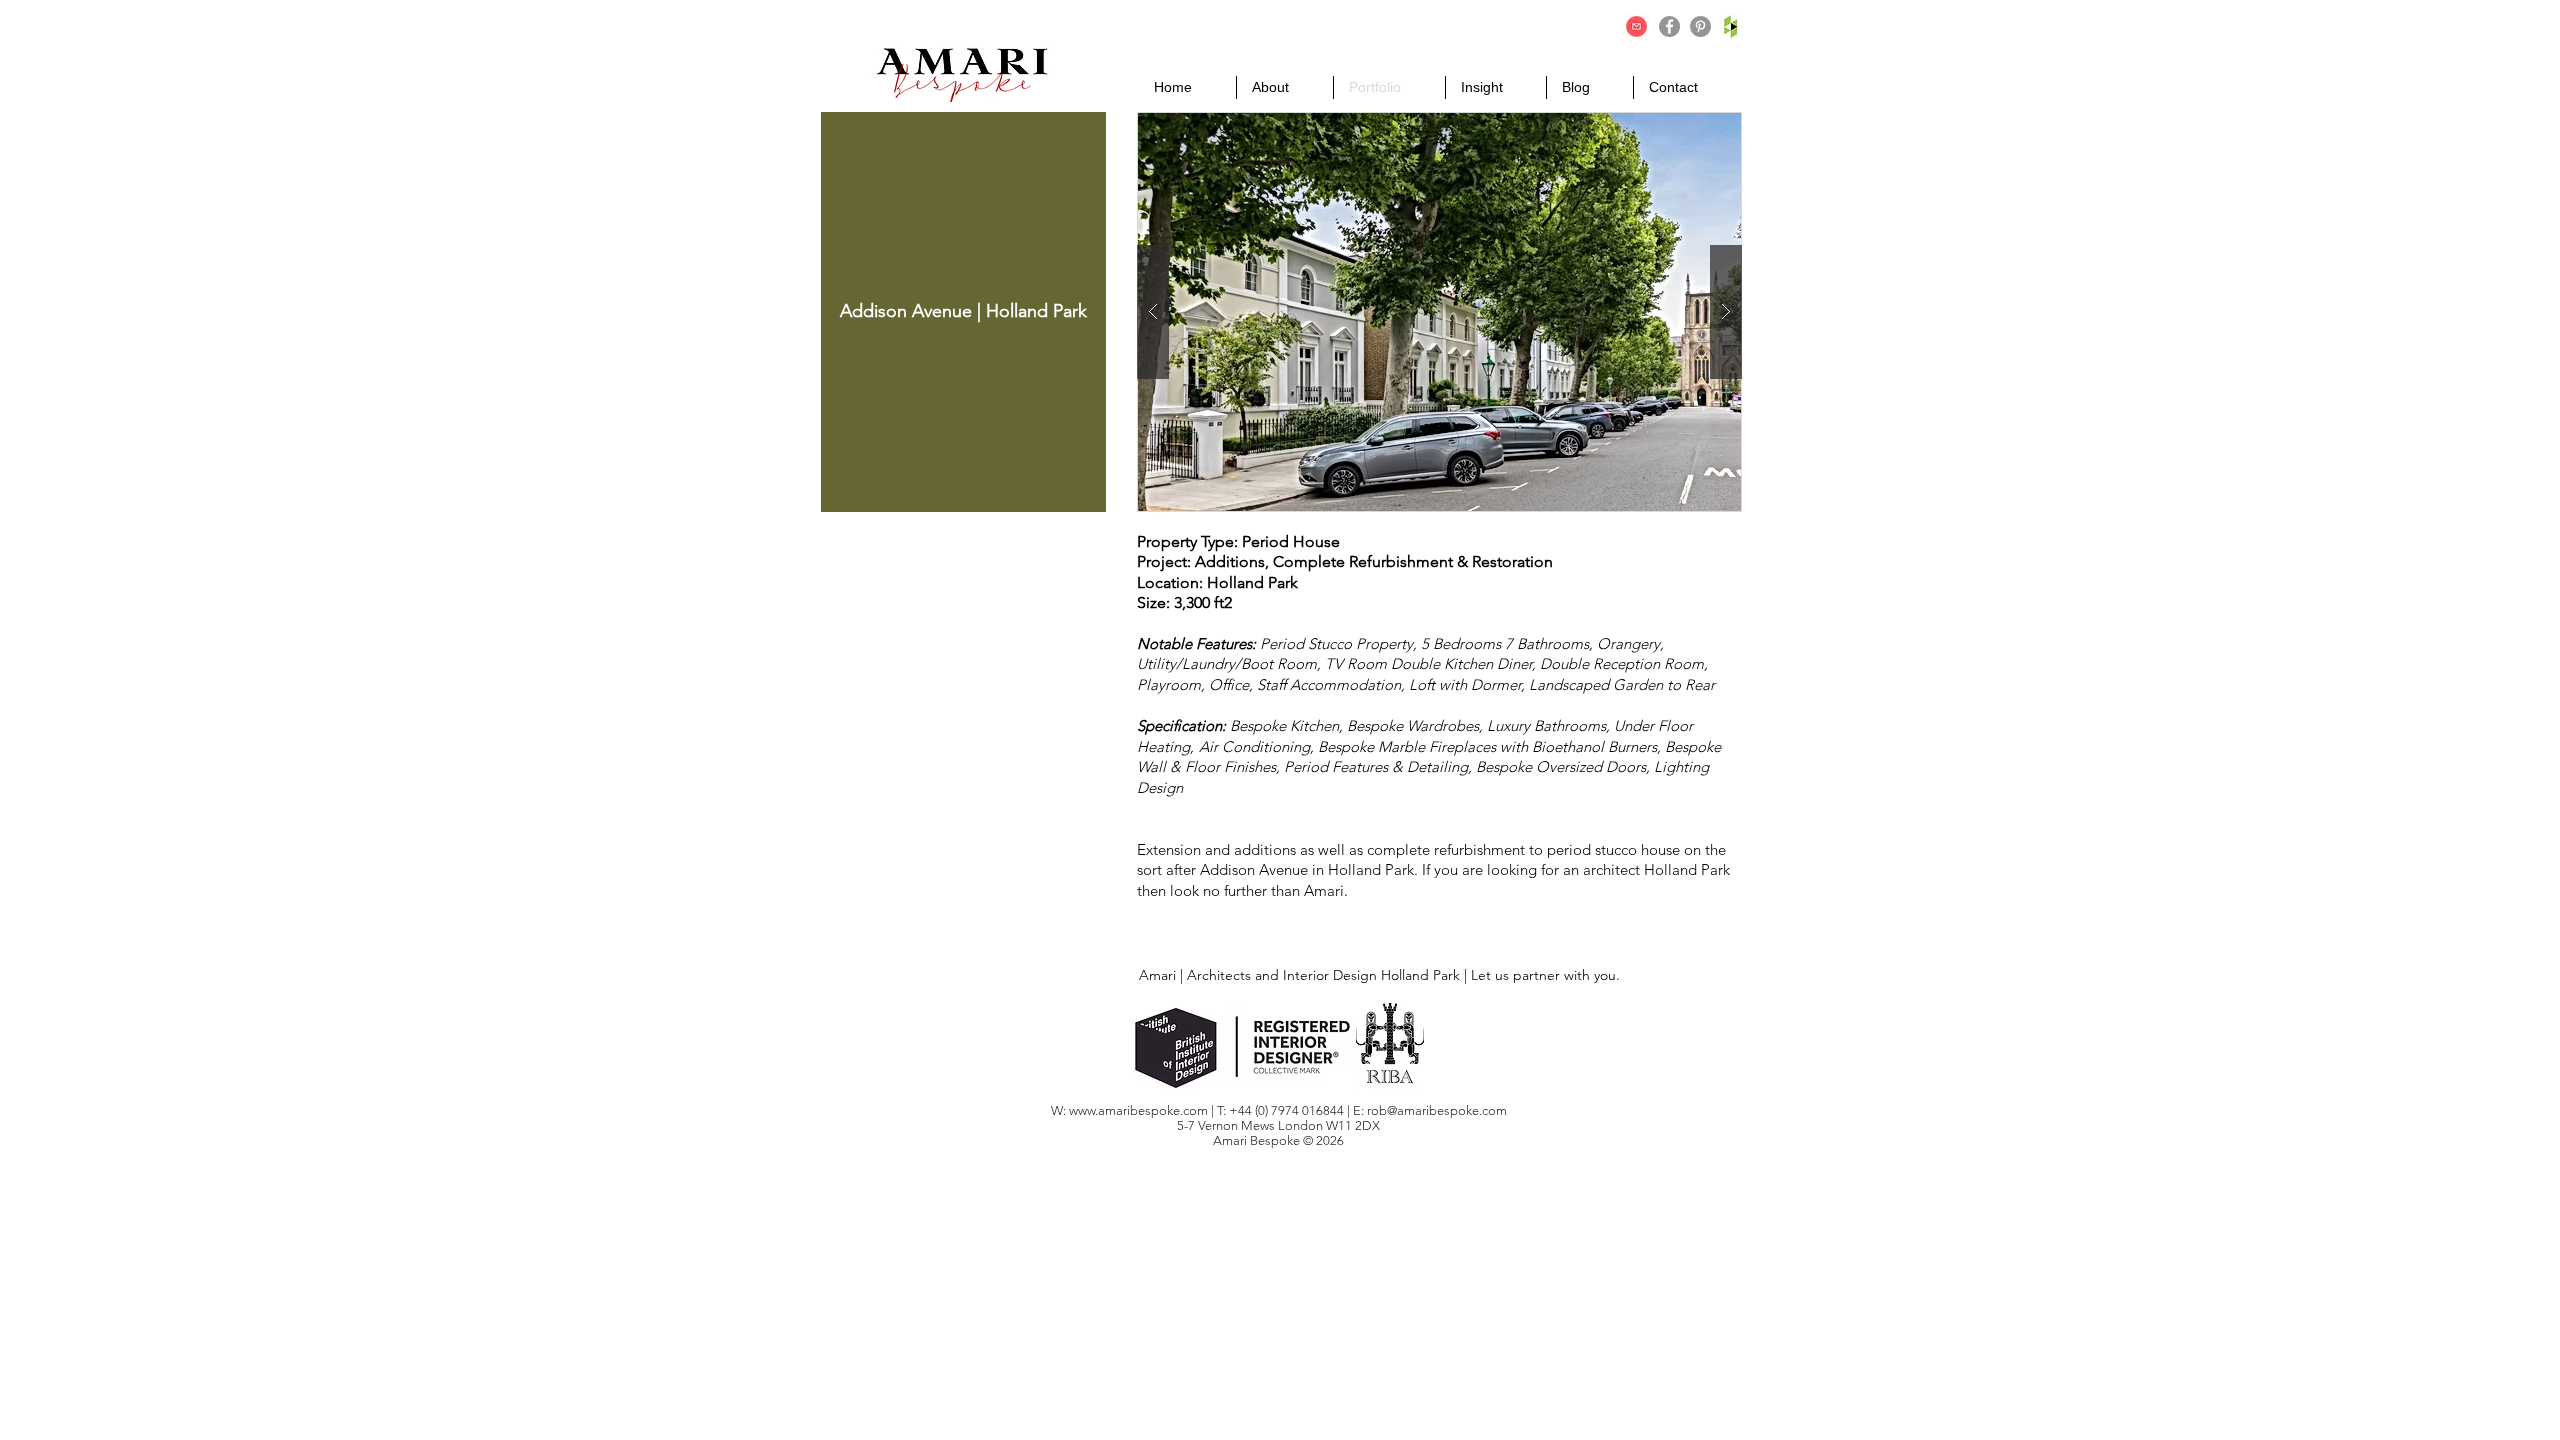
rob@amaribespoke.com (1437, 1110)
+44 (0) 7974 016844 (1288, 1110)
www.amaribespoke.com (1138, 1110)
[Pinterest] (1700, 26)
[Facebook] (1669, 26)
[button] (1439, 312)
